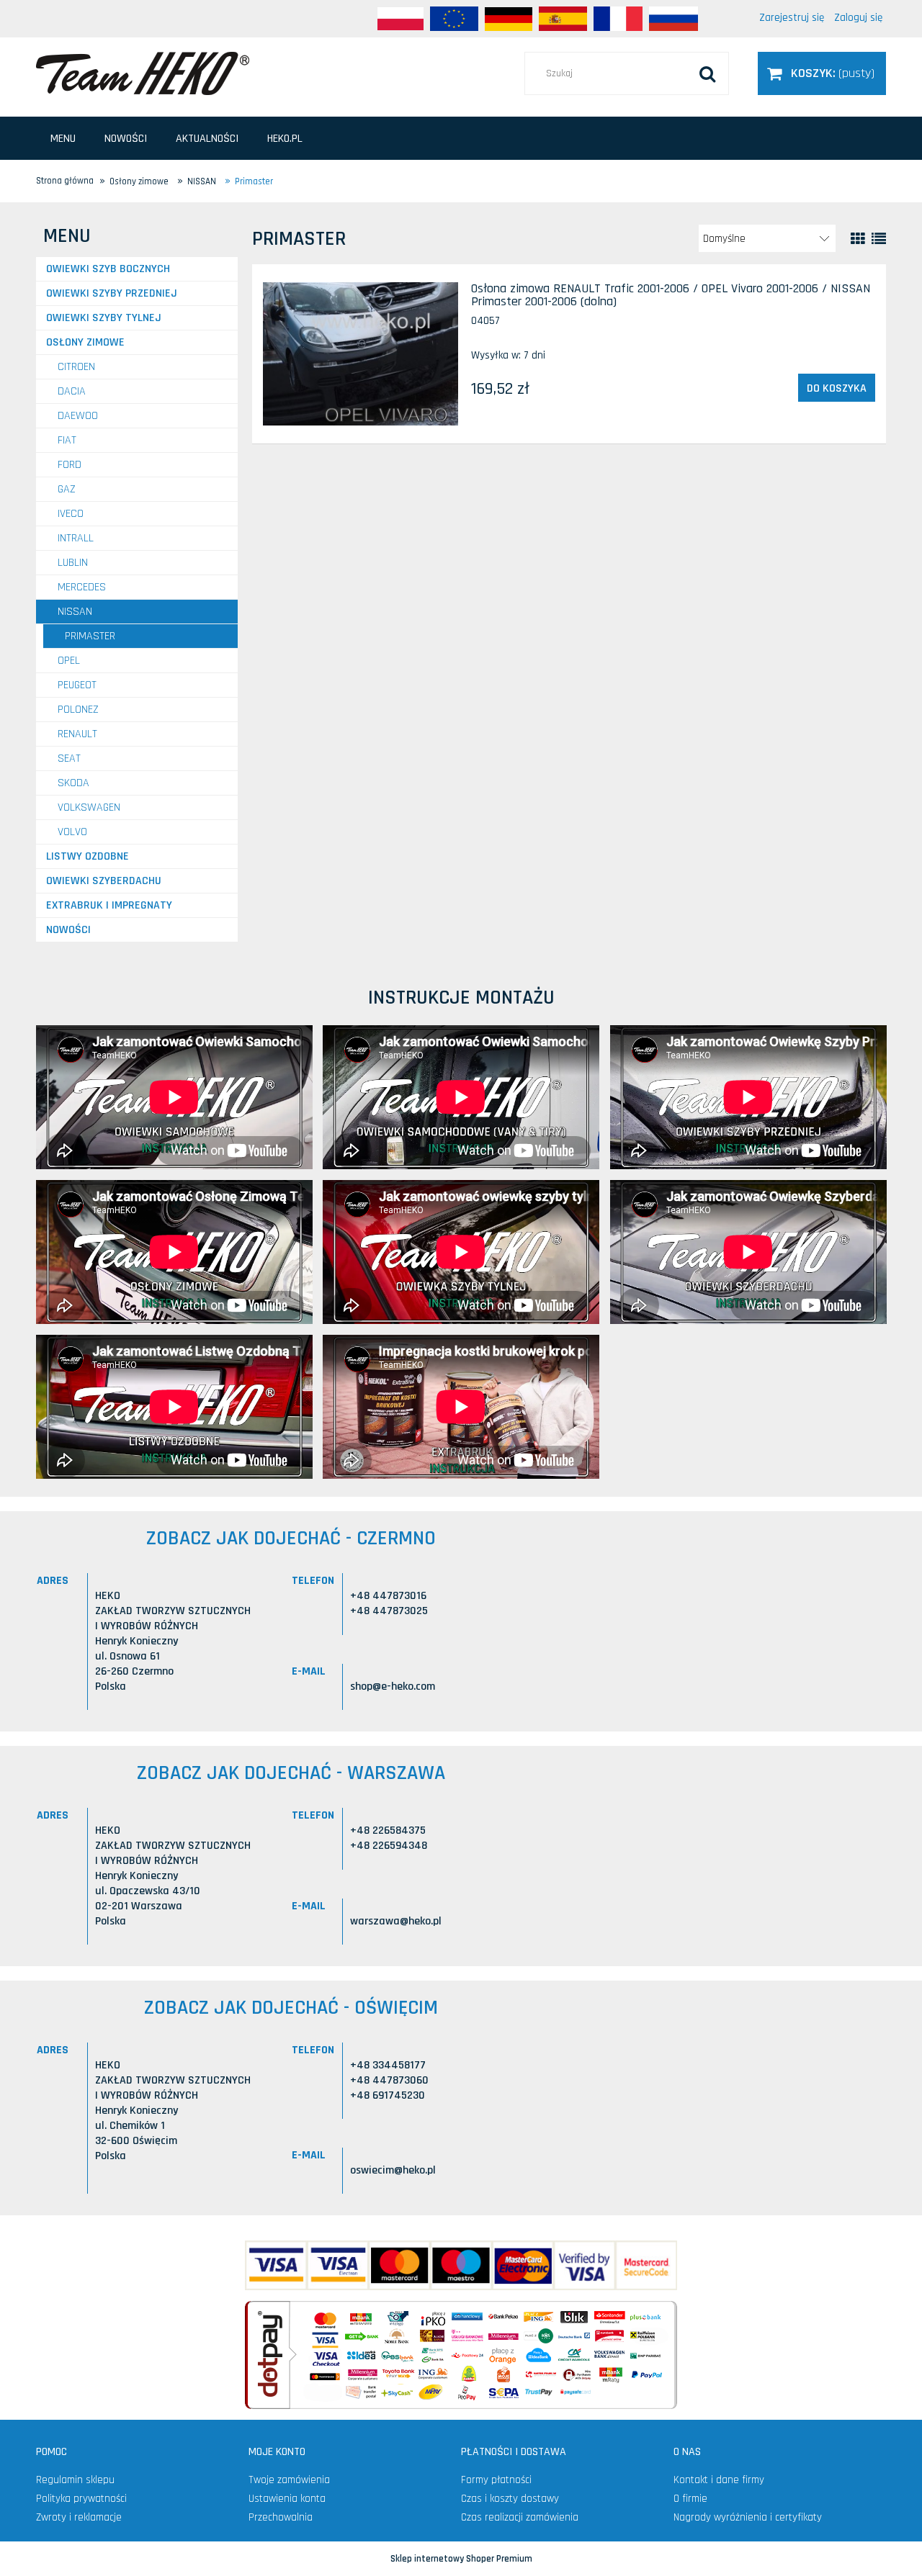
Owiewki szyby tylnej (104, 318)
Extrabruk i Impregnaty (109, 905)
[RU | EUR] (673, 19)
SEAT (69, 758)
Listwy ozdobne (88, 856)
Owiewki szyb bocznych (108, 269)
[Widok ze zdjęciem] (858, 239)
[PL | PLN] (400, 19)
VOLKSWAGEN (89, 807)
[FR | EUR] (618, 19)
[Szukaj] (707, 73)
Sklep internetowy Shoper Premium (461, 2559)
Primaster (90, 636)
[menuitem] (63, 139)
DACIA (72, 391)
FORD (70, 465)
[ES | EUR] (563, 19)
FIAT (67, 440)
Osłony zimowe (85, 342)
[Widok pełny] (879, 239)
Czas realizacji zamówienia (520, 2517)
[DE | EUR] (509, 19)
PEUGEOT (77, 685)
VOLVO (72, 832)
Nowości (68, 930)
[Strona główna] (143, 73)
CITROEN (76, 367)
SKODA (73, 783)
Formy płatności (496, 2480)
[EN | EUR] (454, 19)
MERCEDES (82, 587)
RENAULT (77, 734)
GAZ (67, 489)
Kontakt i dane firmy (719, 2480)
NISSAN (75, 612)
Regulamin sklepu (75, 2480)
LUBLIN (73, 563)
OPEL (69, 661)
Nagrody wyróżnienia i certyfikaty (748, 2517)
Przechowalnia (281, 2517)
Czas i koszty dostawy (510, 2499)
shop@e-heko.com (393, 1686)
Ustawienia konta (287, 2499)
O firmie (690, 2499)
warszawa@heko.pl (396, 1921)
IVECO (71, 514)
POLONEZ (78, 710)
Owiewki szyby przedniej (112, 293)
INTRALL (76, 538)
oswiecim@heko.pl (393, 2170)
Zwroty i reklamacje (79, 2517)
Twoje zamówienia (289, 2480)
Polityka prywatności (81, 2499)
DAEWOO (78, 416)
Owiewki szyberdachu (104, 881)
